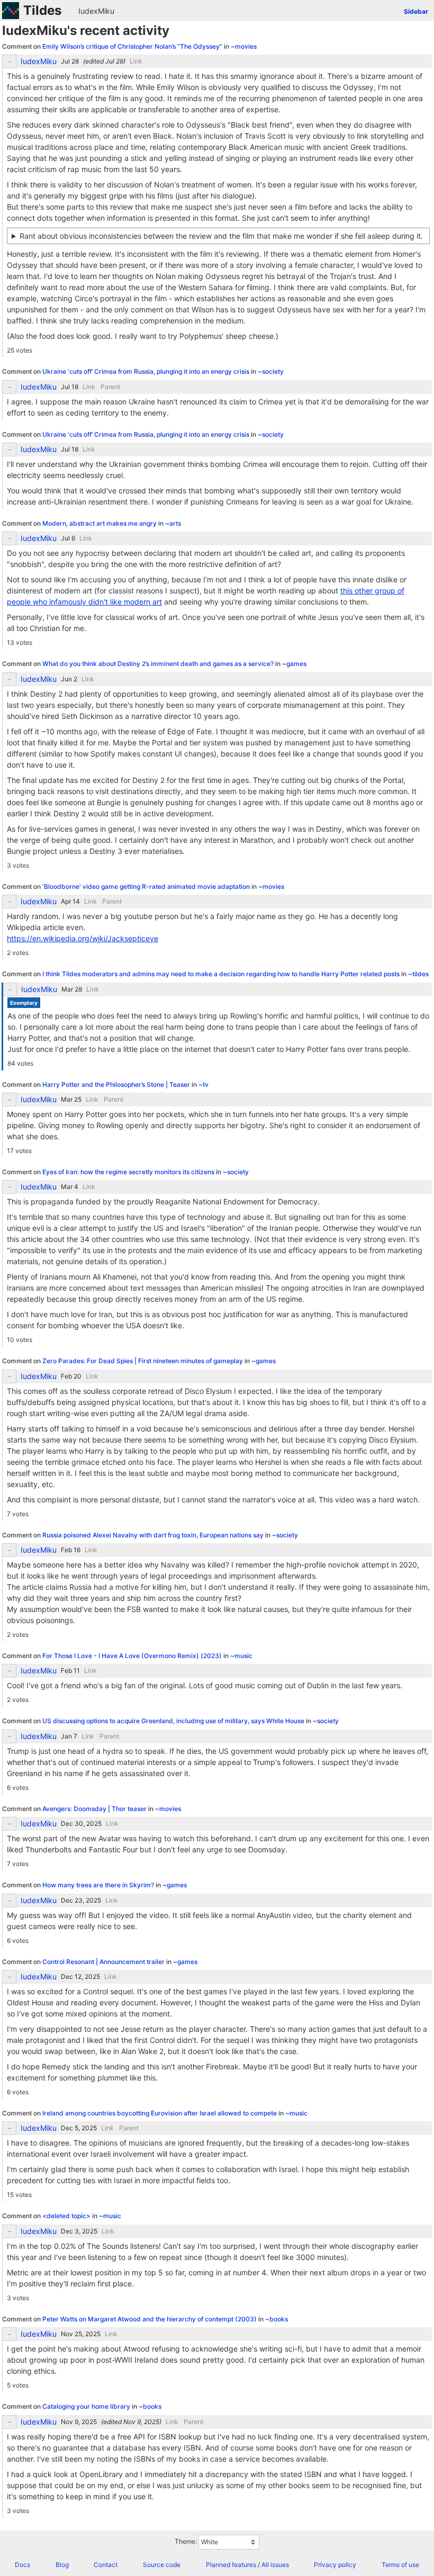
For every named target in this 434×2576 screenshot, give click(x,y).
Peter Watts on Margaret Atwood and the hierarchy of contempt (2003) (150, 2319)
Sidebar (416, 11)
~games (294, 664)
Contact (106, 2565)
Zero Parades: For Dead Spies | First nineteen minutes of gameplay (143, 1361)
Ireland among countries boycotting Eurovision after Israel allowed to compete (160, 2113)
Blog (62, 2565)
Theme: (186, 2541)
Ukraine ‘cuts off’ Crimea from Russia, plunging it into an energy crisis (147, 371)
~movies (244, 46)
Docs (22, 2565)
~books (277, 2319)
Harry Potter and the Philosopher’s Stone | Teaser (117, 1084)
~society (271, 371)
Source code (162, 2565)
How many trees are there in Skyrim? (99, 1885)
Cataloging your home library (87, 2406)
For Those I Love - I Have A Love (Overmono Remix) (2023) (133, 1656)
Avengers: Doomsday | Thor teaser (95, 1809)
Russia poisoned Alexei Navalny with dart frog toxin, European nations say (154, 1535)
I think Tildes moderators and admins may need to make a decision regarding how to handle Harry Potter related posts (222, 974)
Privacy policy (335, 2565)
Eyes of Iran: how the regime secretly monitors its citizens (129, 1172)
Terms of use (400, 2565)
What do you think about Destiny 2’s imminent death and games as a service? (159, 664)
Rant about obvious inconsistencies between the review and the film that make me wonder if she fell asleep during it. (221, 236)
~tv (204, 1084)
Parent (110, 387)
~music (241, 1656)
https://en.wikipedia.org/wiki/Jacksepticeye (83, 938)
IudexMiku (96, 11)
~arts (173, 523)
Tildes (42, 10)
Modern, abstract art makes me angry (100, 523)
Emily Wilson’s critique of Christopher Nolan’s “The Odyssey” (133, 46)
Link (136, 61)
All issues (275, 2565)
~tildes (418, 974)
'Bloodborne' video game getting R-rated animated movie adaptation (147, 886)
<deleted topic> (67, 2216)
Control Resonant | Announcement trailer (104, 1962)
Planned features (231, 2565)
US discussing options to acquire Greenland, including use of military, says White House (174, 1721)
